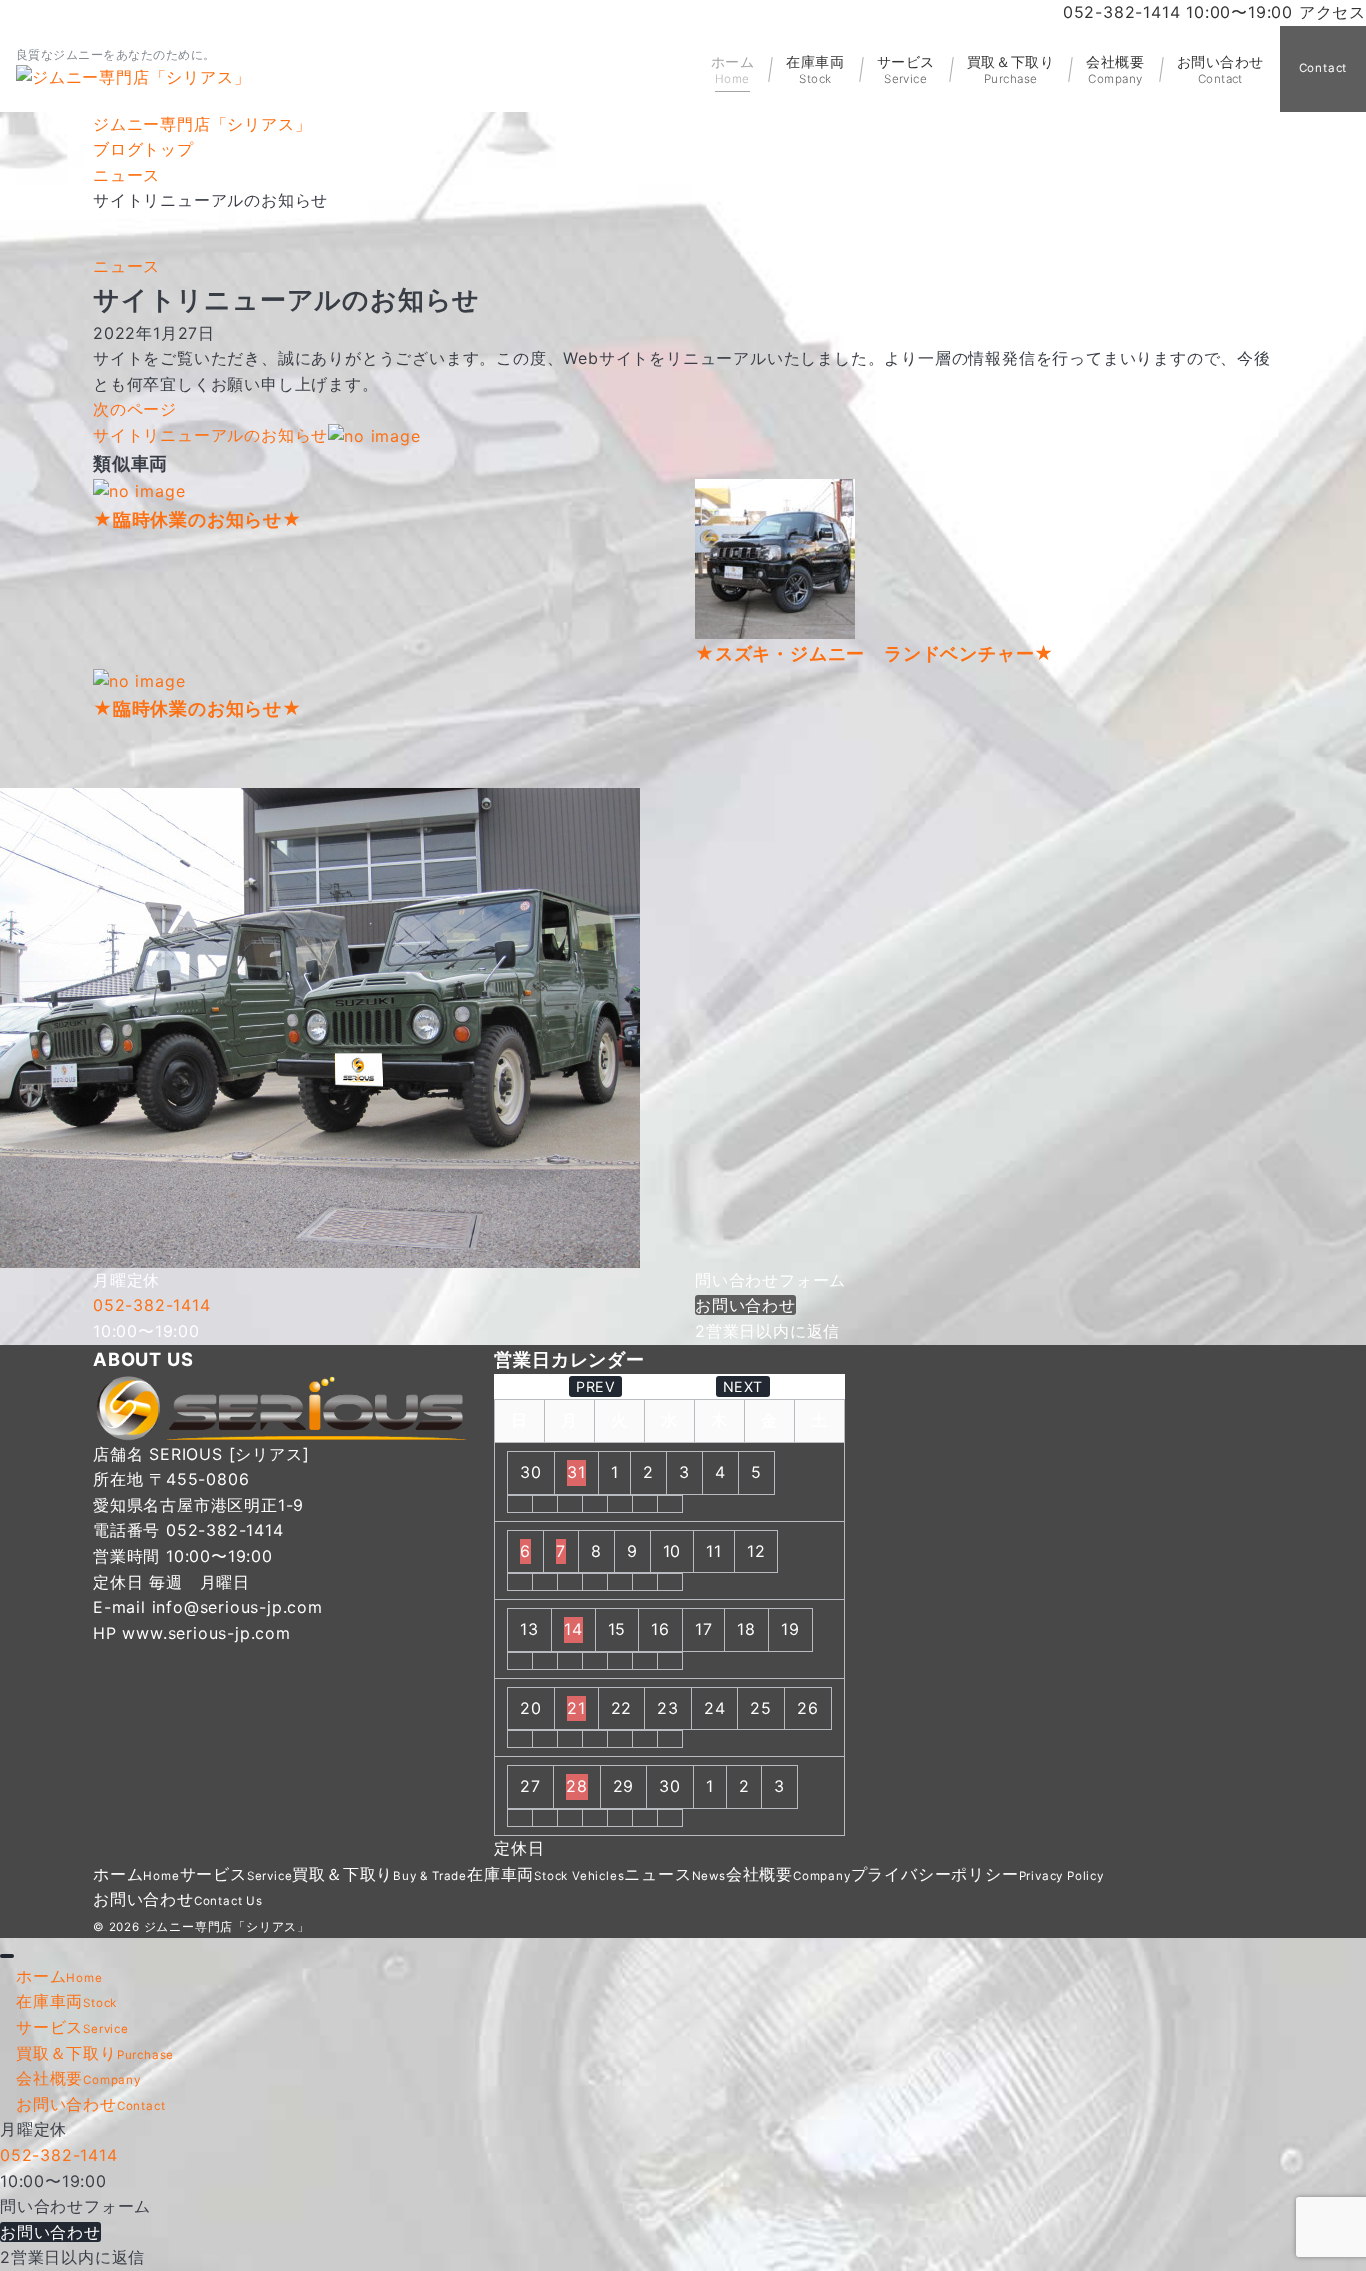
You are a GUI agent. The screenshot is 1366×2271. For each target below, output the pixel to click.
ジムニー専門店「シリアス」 (227, 1927)
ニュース (126, 266)
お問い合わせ (745, 1305)
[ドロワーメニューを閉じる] (7, 1956)
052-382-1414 (152, 1305)
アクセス (1332, 12)
